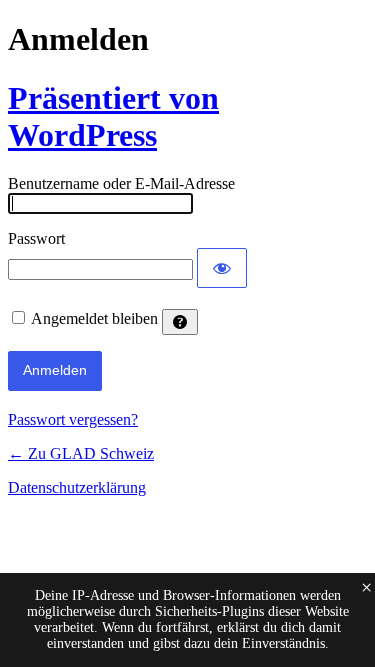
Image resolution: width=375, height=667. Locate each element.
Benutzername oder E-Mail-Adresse (121, 183)
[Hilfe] (180, 322)
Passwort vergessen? (73, 419)
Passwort (36, 238)
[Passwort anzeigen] (222, 268)
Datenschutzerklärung (77, 487)
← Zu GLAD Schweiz (81, 453)
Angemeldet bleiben (94, 318)
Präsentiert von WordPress (113, 116)
